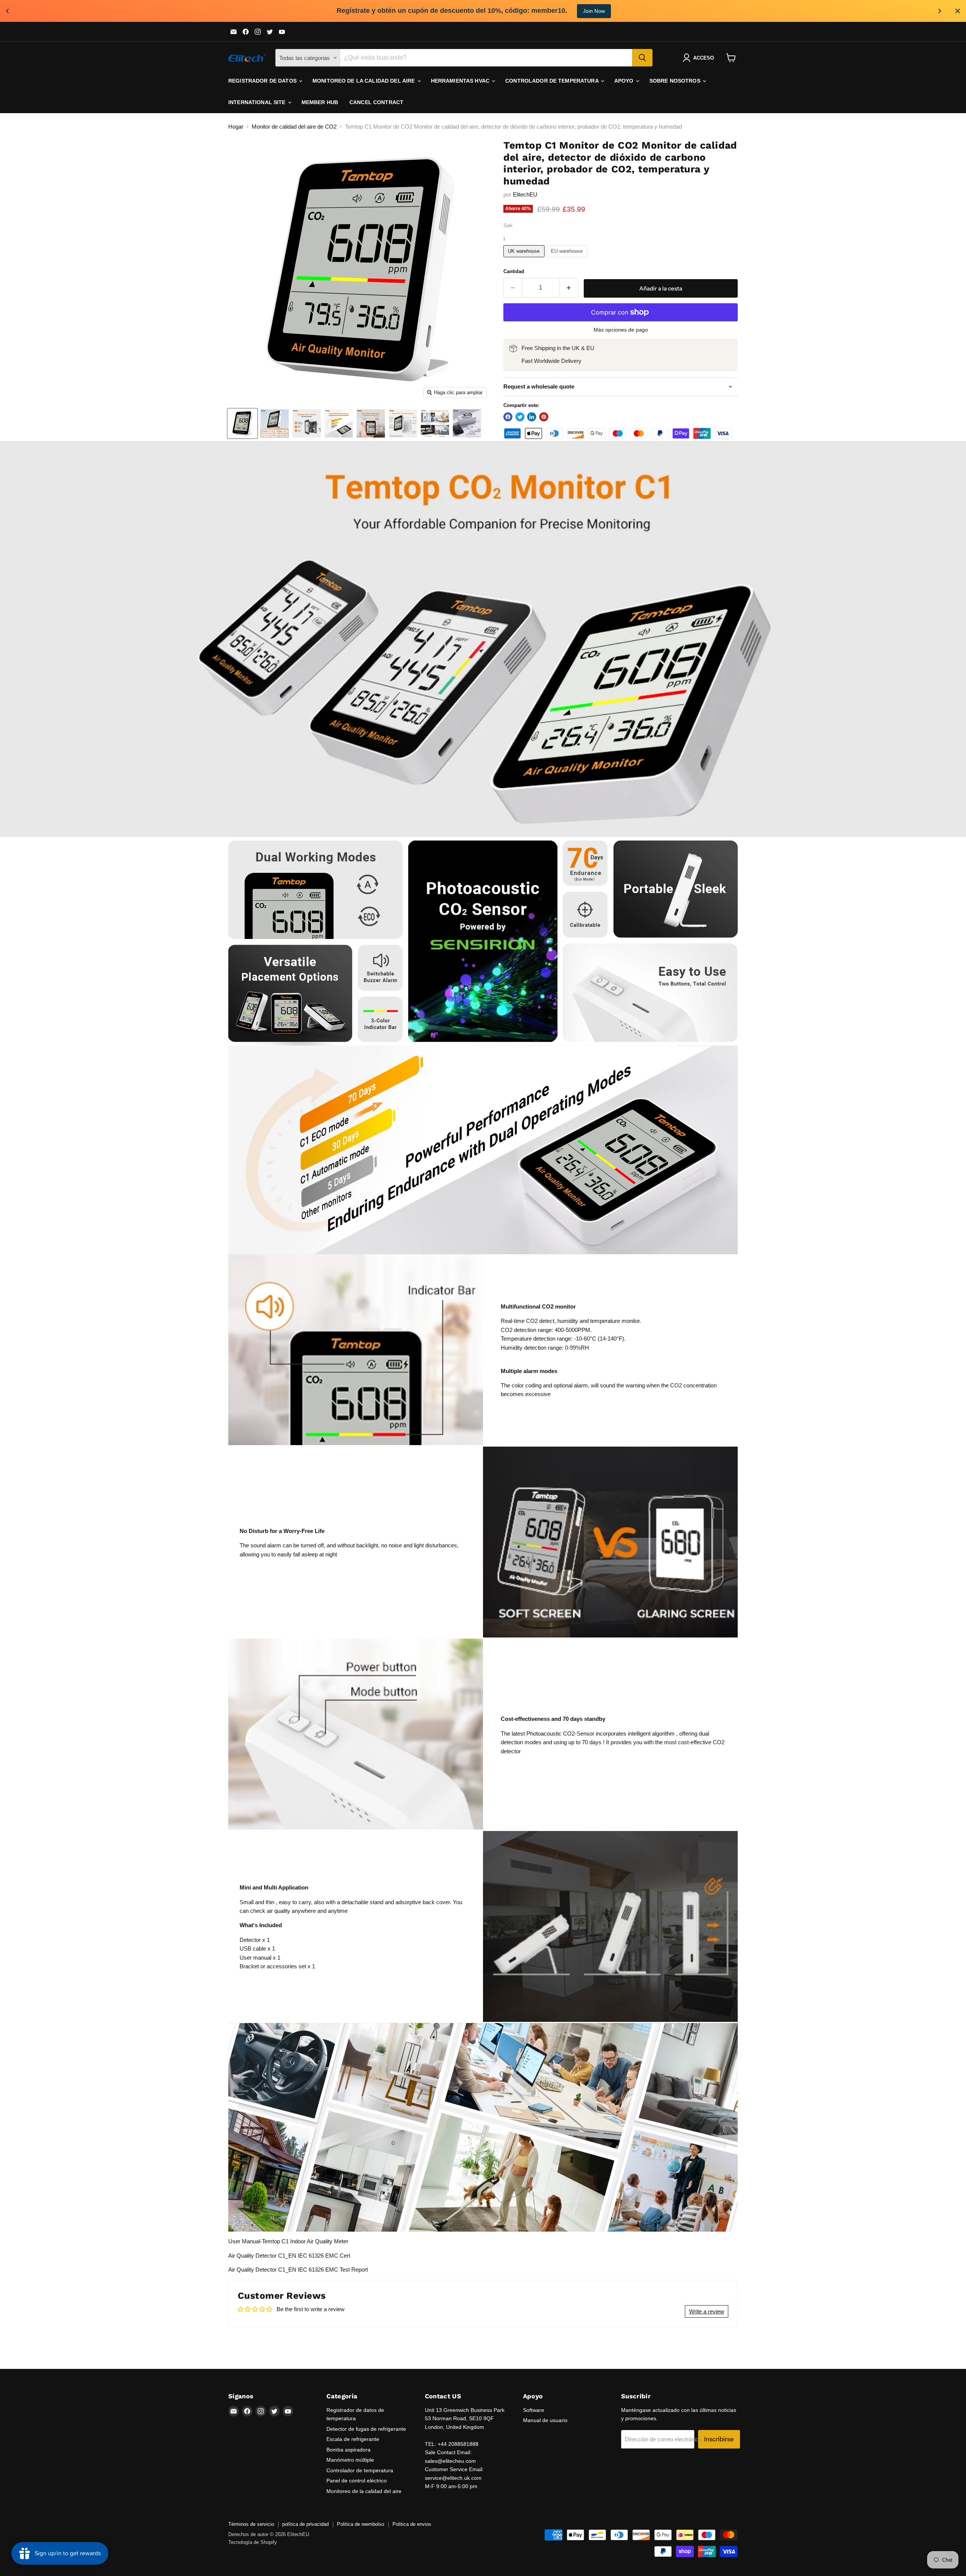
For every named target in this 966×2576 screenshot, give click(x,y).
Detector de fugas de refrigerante (366, 2429)
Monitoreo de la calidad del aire (365, 81)
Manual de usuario (545, 2420)
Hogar (236, 127)
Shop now (583, 11)
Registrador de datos (263, 81)
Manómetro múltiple (350, 2460)
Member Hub (320, 102)
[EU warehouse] (568, 259)
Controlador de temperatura (553, 81)
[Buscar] (642, 58)
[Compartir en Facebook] (508, 417)
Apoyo (625, 81)
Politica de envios (412, 2524)
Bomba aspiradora (348, 2450)
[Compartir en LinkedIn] (532, 417)
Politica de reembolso (361, 2524)
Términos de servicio (251, 2524)
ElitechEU (525, 194)
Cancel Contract (376, 102)
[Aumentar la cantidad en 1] (569, 288)
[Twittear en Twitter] (520, 417)
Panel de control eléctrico (357, 2481)
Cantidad (514, 271)
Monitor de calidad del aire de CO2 (294, 127)
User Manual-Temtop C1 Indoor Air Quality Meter (288, 2241)
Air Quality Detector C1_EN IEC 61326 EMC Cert (289, 2256)
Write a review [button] (707, 2311)
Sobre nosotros (676, 81)
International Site (258, 102)
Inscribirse (719, 2439)
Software (534, 2410)
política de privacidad (305, 2524)
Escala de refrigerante (353, 2439)
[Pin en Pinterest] (544, 417)
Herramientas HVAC (461, 81)
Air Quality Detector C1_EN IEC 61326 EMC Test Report (298, 2270)
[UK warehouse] (525, 259)
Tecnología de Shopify (253, 2542)
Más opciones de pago (621, 330)
